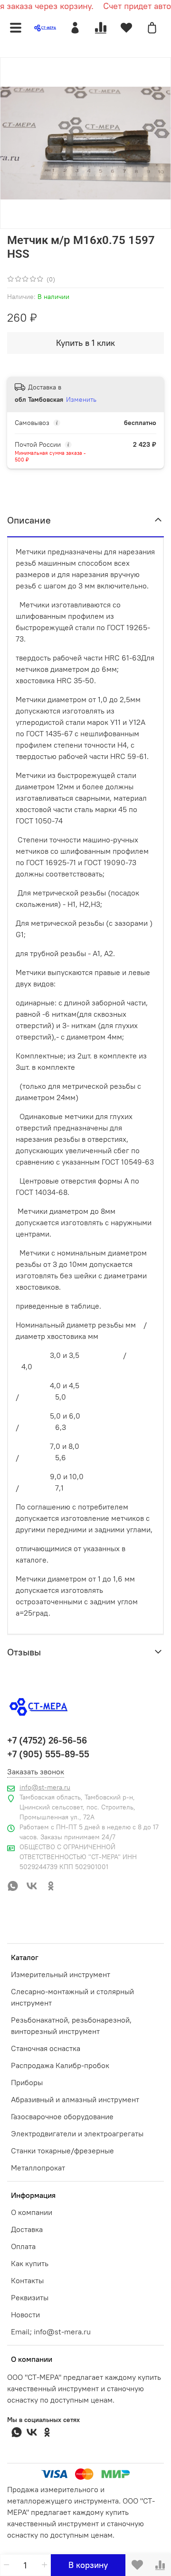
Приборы (27, 2082)
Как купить (30, 2263)
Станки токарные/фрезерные (62, 2151)
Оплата (23, 2246)
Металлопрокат (38, 2168)
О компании (32, 2212)
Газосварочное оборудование (62, 2116)
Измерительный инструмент (61, 1974)
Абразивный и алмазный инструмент (75, 2099)
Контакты (27, 2280)
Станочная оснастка (46, 2048)
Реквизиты (30, 2297)
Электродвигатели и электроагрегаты (77, 2133)
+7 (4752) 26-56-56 (47, 1740)
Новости (25, 2314)
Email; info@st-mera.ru (51, 2332)
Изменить (81, 399)
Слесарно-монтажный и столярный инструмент (72, 1997)
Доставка (27, 2229)
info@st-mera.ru (45, 1787)
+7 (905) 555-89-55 (48, 1754)
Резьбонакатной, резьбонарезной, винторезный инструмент (71, 2025)
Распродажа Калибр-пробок (60, 2065)
